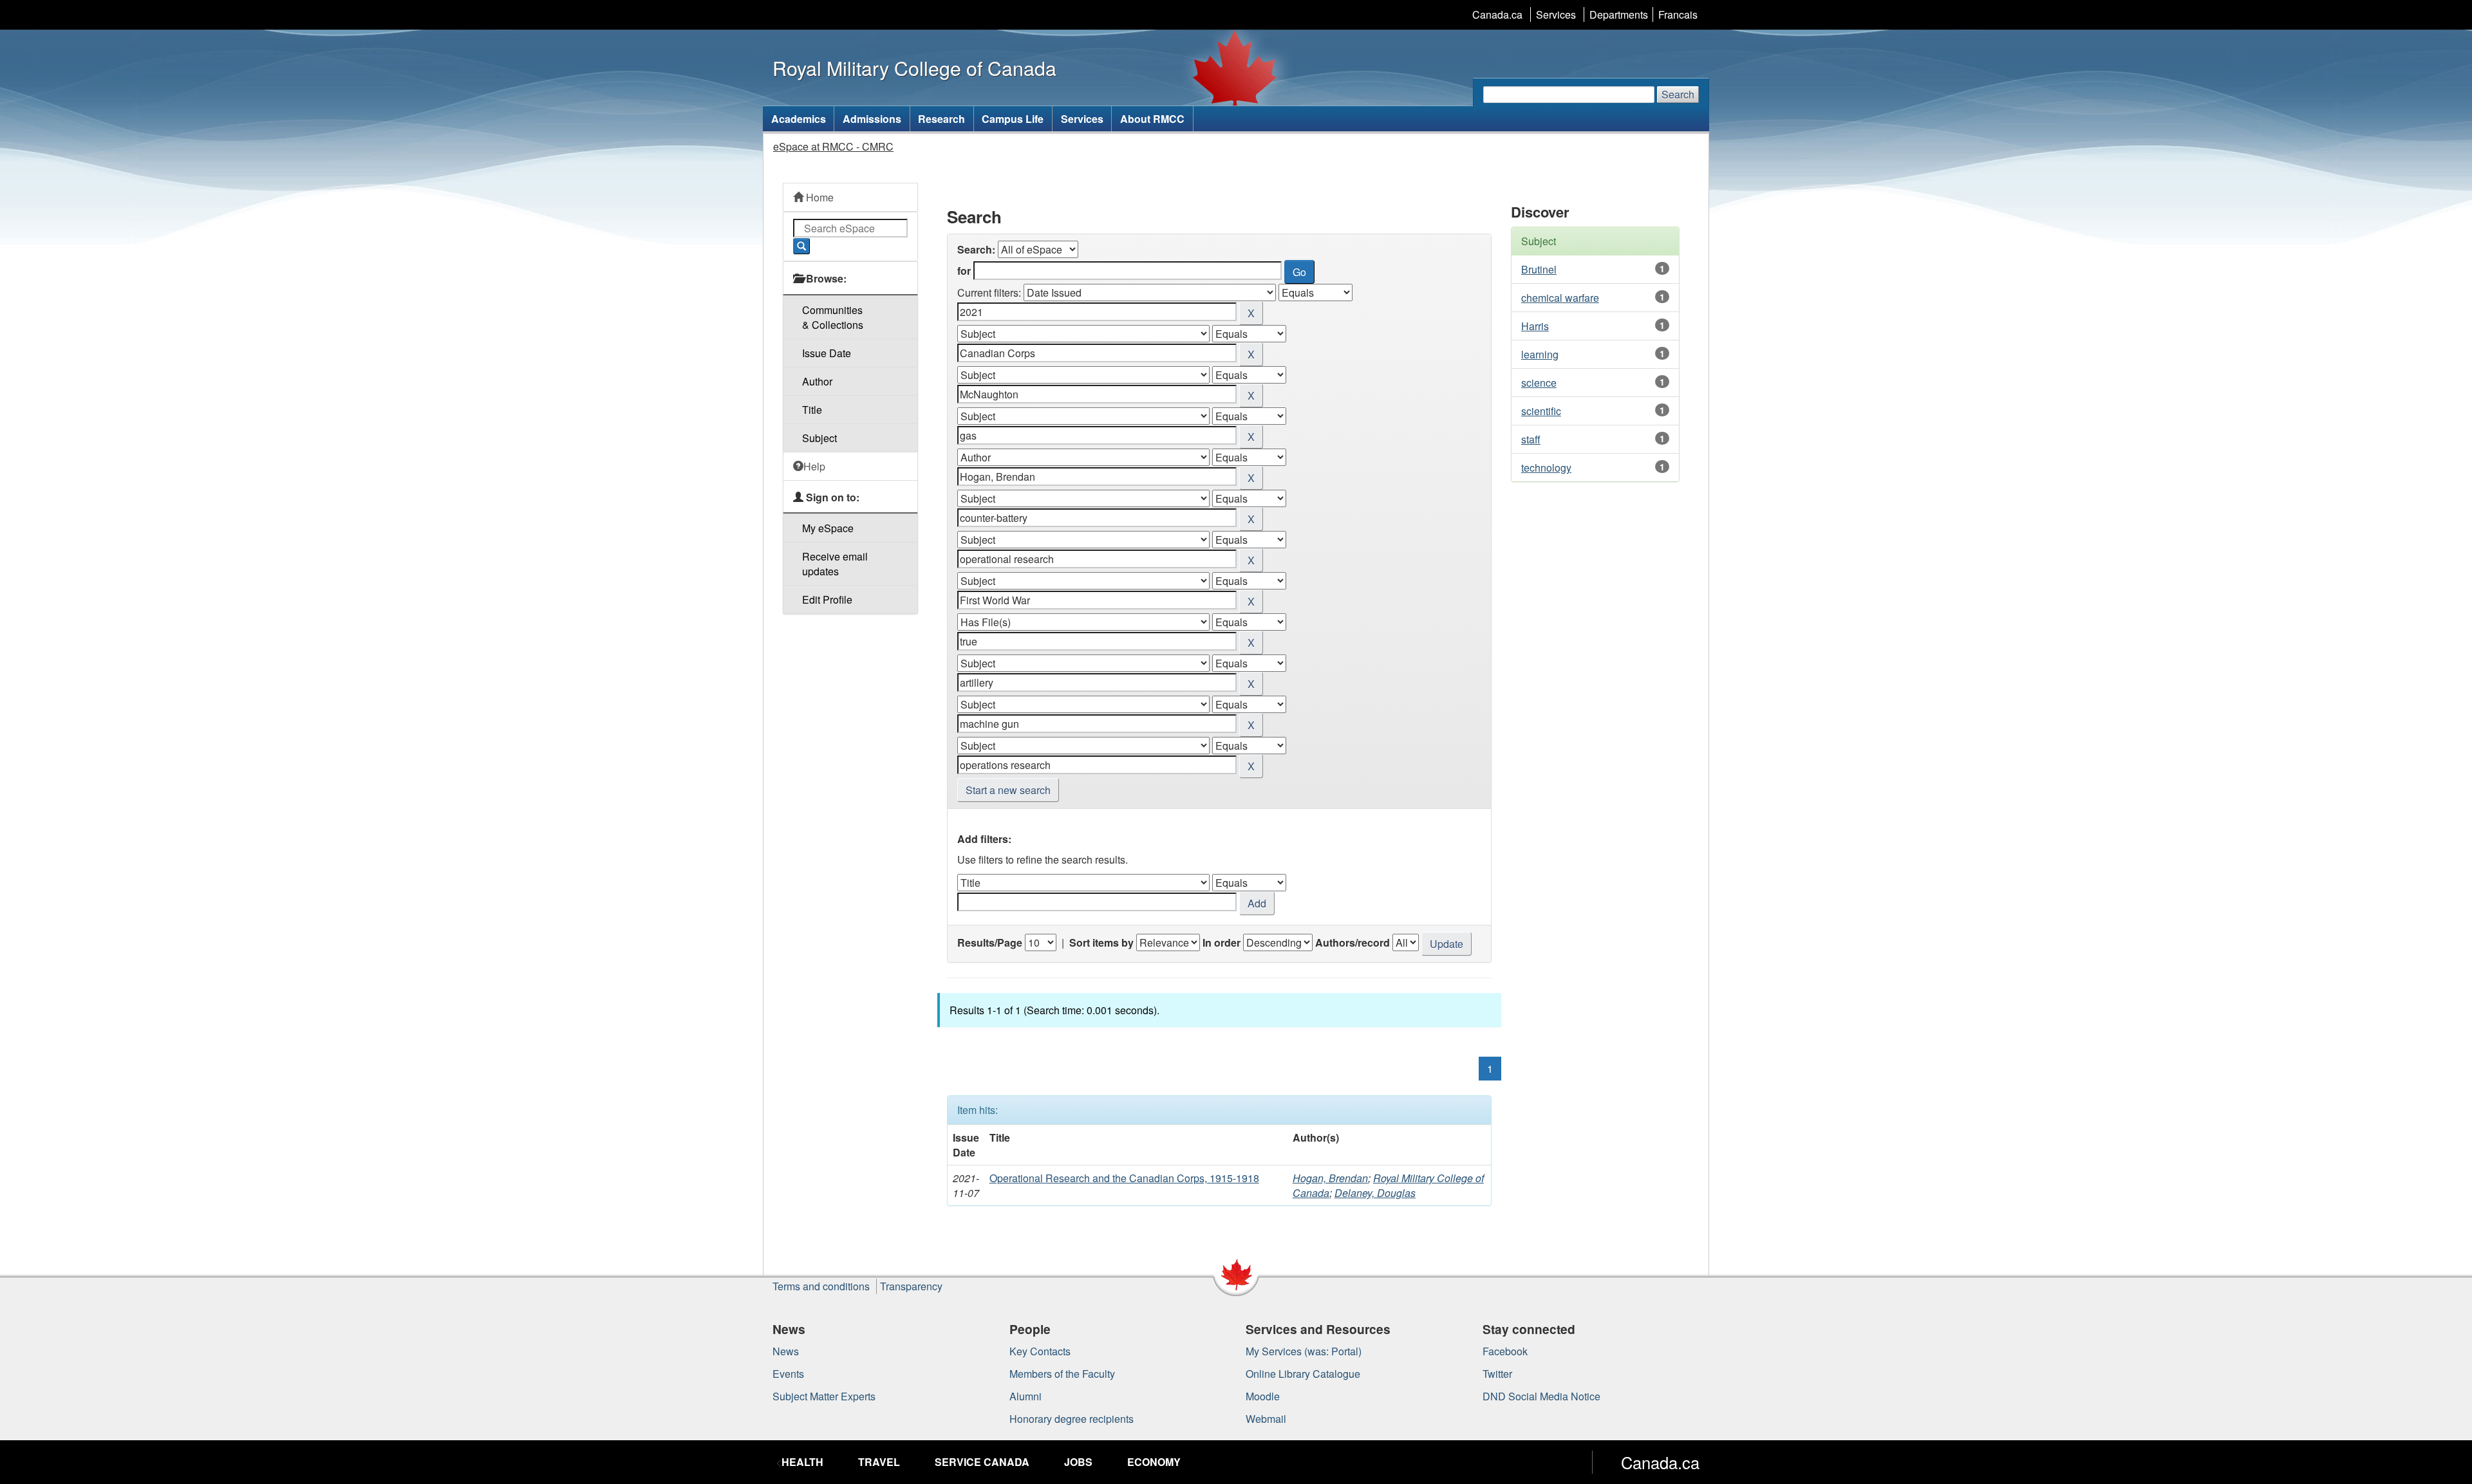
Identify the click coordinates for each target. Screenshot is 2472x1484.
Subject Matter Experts (824, 1396)
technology (1546, 468)
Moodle (1263, 1396)
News (786, 1351)
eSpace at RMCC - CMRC (833, 146)
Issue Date (827, 353)
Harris (1535, 326)
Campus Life (1013, 119)
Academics (799, 119)
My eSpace (828, 528)
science (1539, 383)
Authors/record (1353, 942)
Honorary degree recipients (1072, 1419)
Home (819, 197)
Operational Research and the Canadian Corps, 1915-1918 (1124, 1178)
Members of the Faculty (1062, 1374)
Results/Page (990, 942)
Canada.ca (1497, 14)
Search (1678, 94)
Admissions (872, 119)
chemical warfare (1560, 298)
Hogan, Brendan (1330, 1178)
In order (1222, 942)
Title (812, 410)
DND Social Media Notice (1541, 1396)
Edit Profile (827, 599)
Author (817, 381)
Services (1556, 14)
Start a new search (1008, 790)
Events (788, 1374)
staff (1531, 439)
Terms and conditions (821, 1286)
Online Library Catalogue (1303, 1374)
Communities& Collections (833, 317)
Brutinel (1539, 269)
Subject (819, 438)
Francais (1678, 14)
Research (941, 119)
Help (814, 466)
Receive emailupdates (835, 564)
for (964, 271)
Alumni (1025, 1396)
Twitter (1497, 1374)
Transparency (911, 1286)
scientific (1541, 411)
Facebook (1505, 1351)
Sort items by (1101, 942)
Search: (976, 249)
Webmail (1266, 1419)
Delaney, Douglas (1375, 1193)
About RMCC (1152, 119)
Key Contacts (1040, 1351)
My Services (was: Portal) (1304, 1351)
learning (1540, 354)
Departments (1619, 14)
